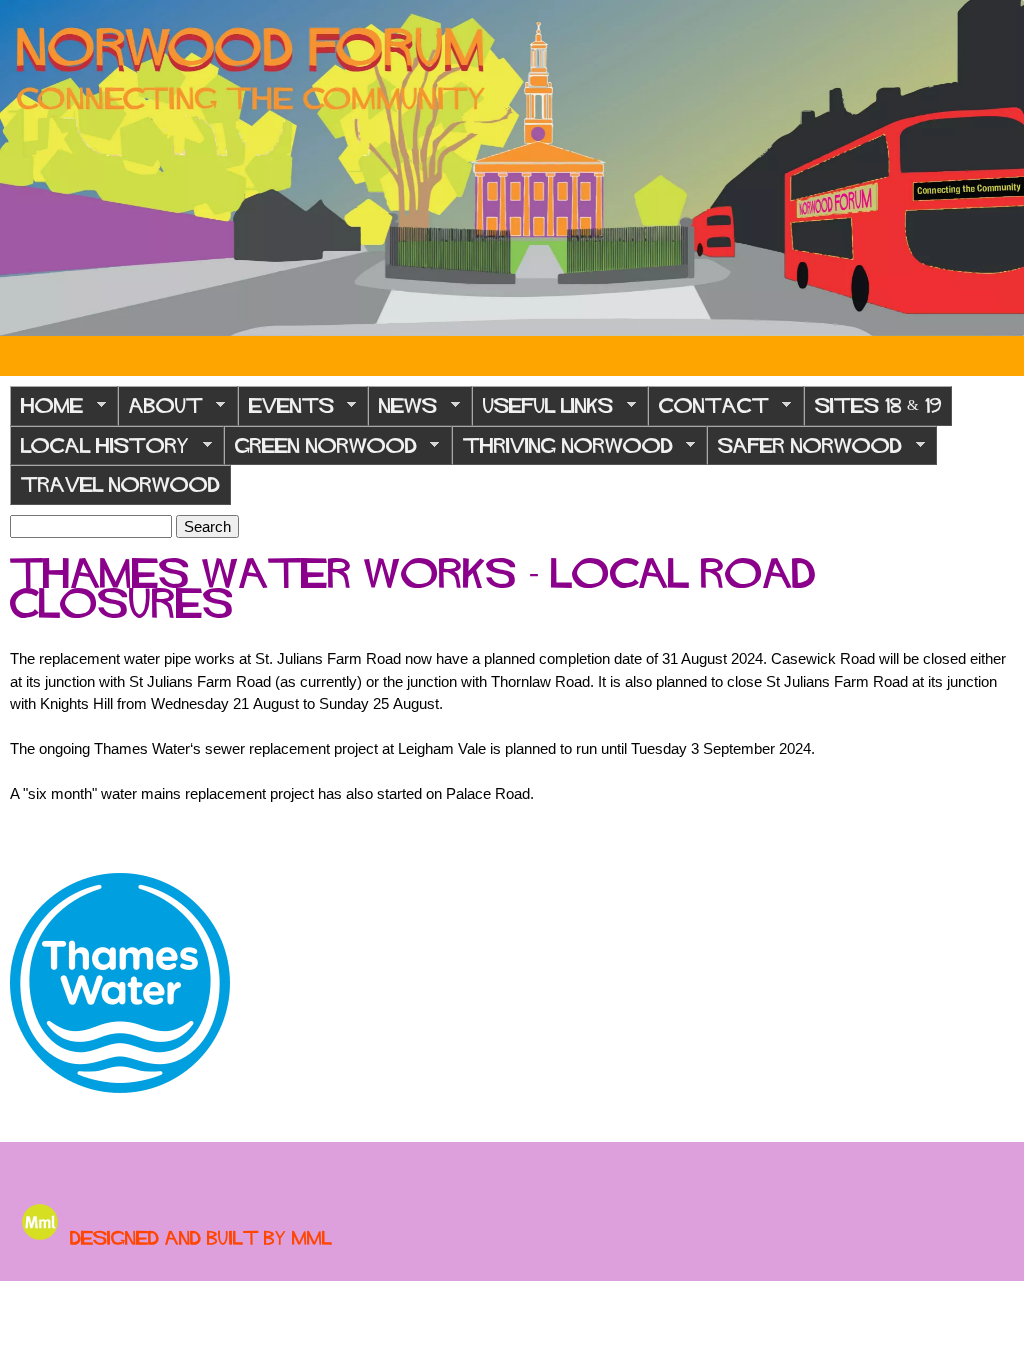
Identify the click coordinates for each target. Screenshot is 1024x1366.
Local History (99, 451)
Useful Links (542, 411)
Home (46, 411)
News (402, 411)
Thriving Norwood (562, 451)
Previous (30, 168)
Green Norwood (320, 451)
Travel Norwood (120, 484)
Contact (708, 411)
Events (286, 411)
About (160, 411)
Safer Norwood (804, 451)
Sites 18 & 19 (878, 405)
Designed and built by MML (201, 1237)
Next (994, 168)
